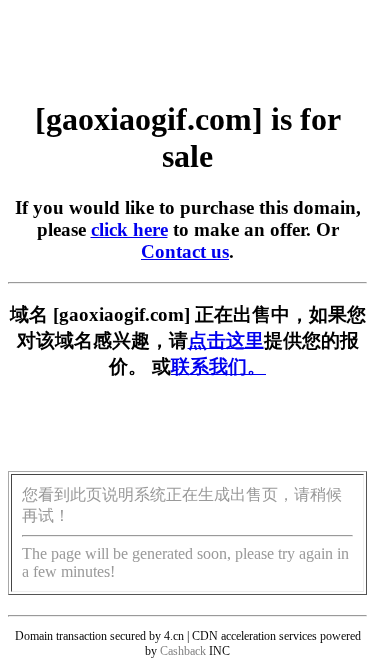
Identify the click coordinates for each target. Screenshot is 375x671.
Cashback (183, 651)
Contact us (185, 251)
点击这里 (226, 340)
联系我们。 (218, 366)
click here (129, 229)
